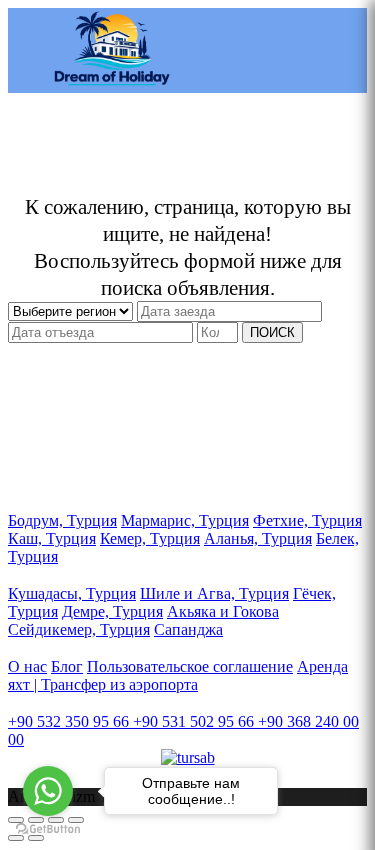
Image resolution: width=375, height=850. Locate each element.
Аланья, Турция (258, 538)
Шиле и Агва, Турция (214, 593)
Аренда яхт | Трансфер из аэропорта (178, 675)
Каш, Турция (52, 538)
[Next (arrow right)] (36, 838)
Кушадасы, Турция (72, 593)
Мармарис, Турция (185, 520)
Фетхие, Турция (307, 520)
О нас (27, 666)
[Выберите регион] (72, 310)
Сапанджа (188, 629)
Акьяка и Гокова (223, 611)
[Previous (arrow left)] (16, 838)
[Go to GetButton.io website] (48, 829)
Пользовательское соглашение (190, 666)
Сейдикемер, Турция (79, 629)
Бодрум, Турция (62, 520)
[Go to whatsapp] (48, 791)
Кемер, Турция (150, 538)
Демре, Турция (112, 611)
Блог (67, 666)
